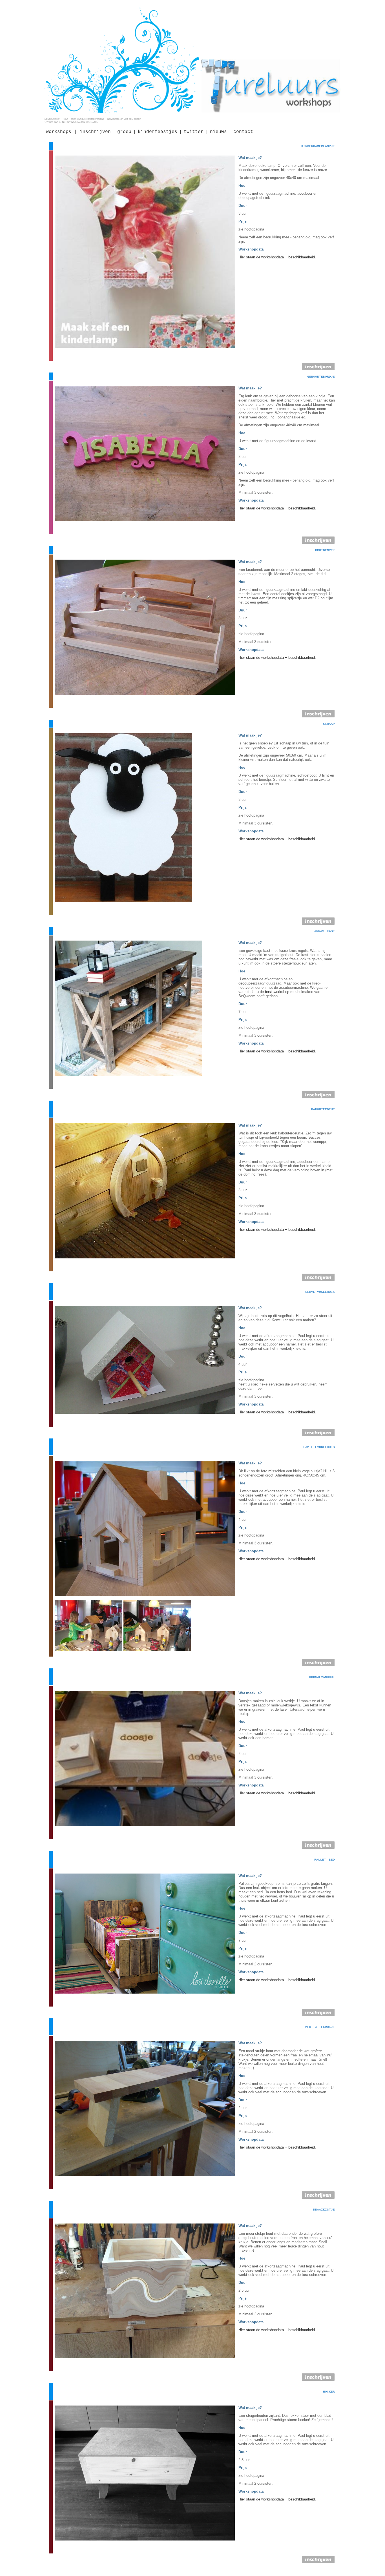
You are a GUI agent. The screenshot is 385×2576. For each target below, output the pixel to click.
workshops (59, 132)
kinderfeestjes (158, 132)
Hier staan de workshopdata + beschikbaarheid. (277, 257)
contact (243, 132)
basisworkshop (277, 992)
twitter (194, 132)
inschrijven (95, 132)
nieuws (218, 132)
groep (124, 132)
